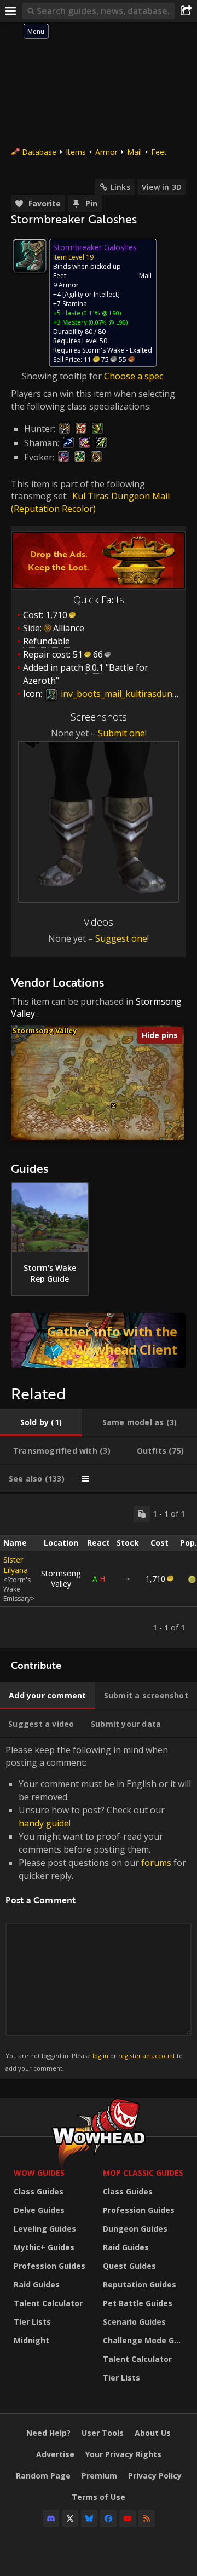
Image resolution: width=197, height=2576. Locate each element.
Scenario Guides (134, 2322)
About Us (153, 2433)
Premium (99, 2476)
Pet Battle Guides (138, 2303)
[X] (70, 2519)
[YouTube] (128, 2519)
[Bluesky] (89, 2519)
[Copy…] (142, 1514)
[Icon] (30, 256)
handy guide (44, 1823)
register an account (147, 2056)
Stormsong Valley (44, 1030)
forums (156, 1863)
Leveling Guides (45, 2229)
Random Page (43, 2476)
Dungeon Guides (135, 2229)
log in (100, 2056)
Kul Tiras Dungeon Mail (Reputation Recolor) (90, 502)
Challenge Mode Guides (145, 2340)
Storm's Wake (103, 350)
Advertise (55, 2454)
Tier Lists (32, 2322)
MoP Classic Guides (143, 2173)
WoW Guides (39, 2173)
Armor (106, 152)
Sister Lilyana (16, 1565)
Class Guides (39, 2191)
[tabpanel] (99, 1571)
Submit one (121, 733)
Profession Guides (50, 2266)
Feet (159, 152)
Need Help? (48, 2433)
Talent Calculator (48, 2303)
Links (120, 187)
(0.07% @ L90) (107, 322)
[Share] (186, 11)
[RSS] (147, 2519)
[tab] (41, 1422)
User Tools (103, 2433)
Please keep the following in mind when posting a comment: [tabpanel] (98, 1908)
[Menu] (11, 11)
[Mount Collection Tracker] (99, 1340)
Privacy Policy (155, 2476)
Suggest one (121, 938)
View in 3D (162, 187)
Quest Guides (129, 2266)
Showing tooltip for (63, 376)
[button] (114, 1106)
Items (76, 152)
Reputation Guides (140, 2284)
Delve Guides (39, 2210)
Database (39, 152)
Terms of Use (99, 2497)
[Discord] (51, 2519)
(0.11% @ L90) (101, 313)
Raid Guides (37, 2284)
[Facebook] (108, 2519)
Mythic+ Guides (44, 2247)
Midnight (31, 2340)
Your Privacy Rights (123, 2454)
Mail (134, 152)
